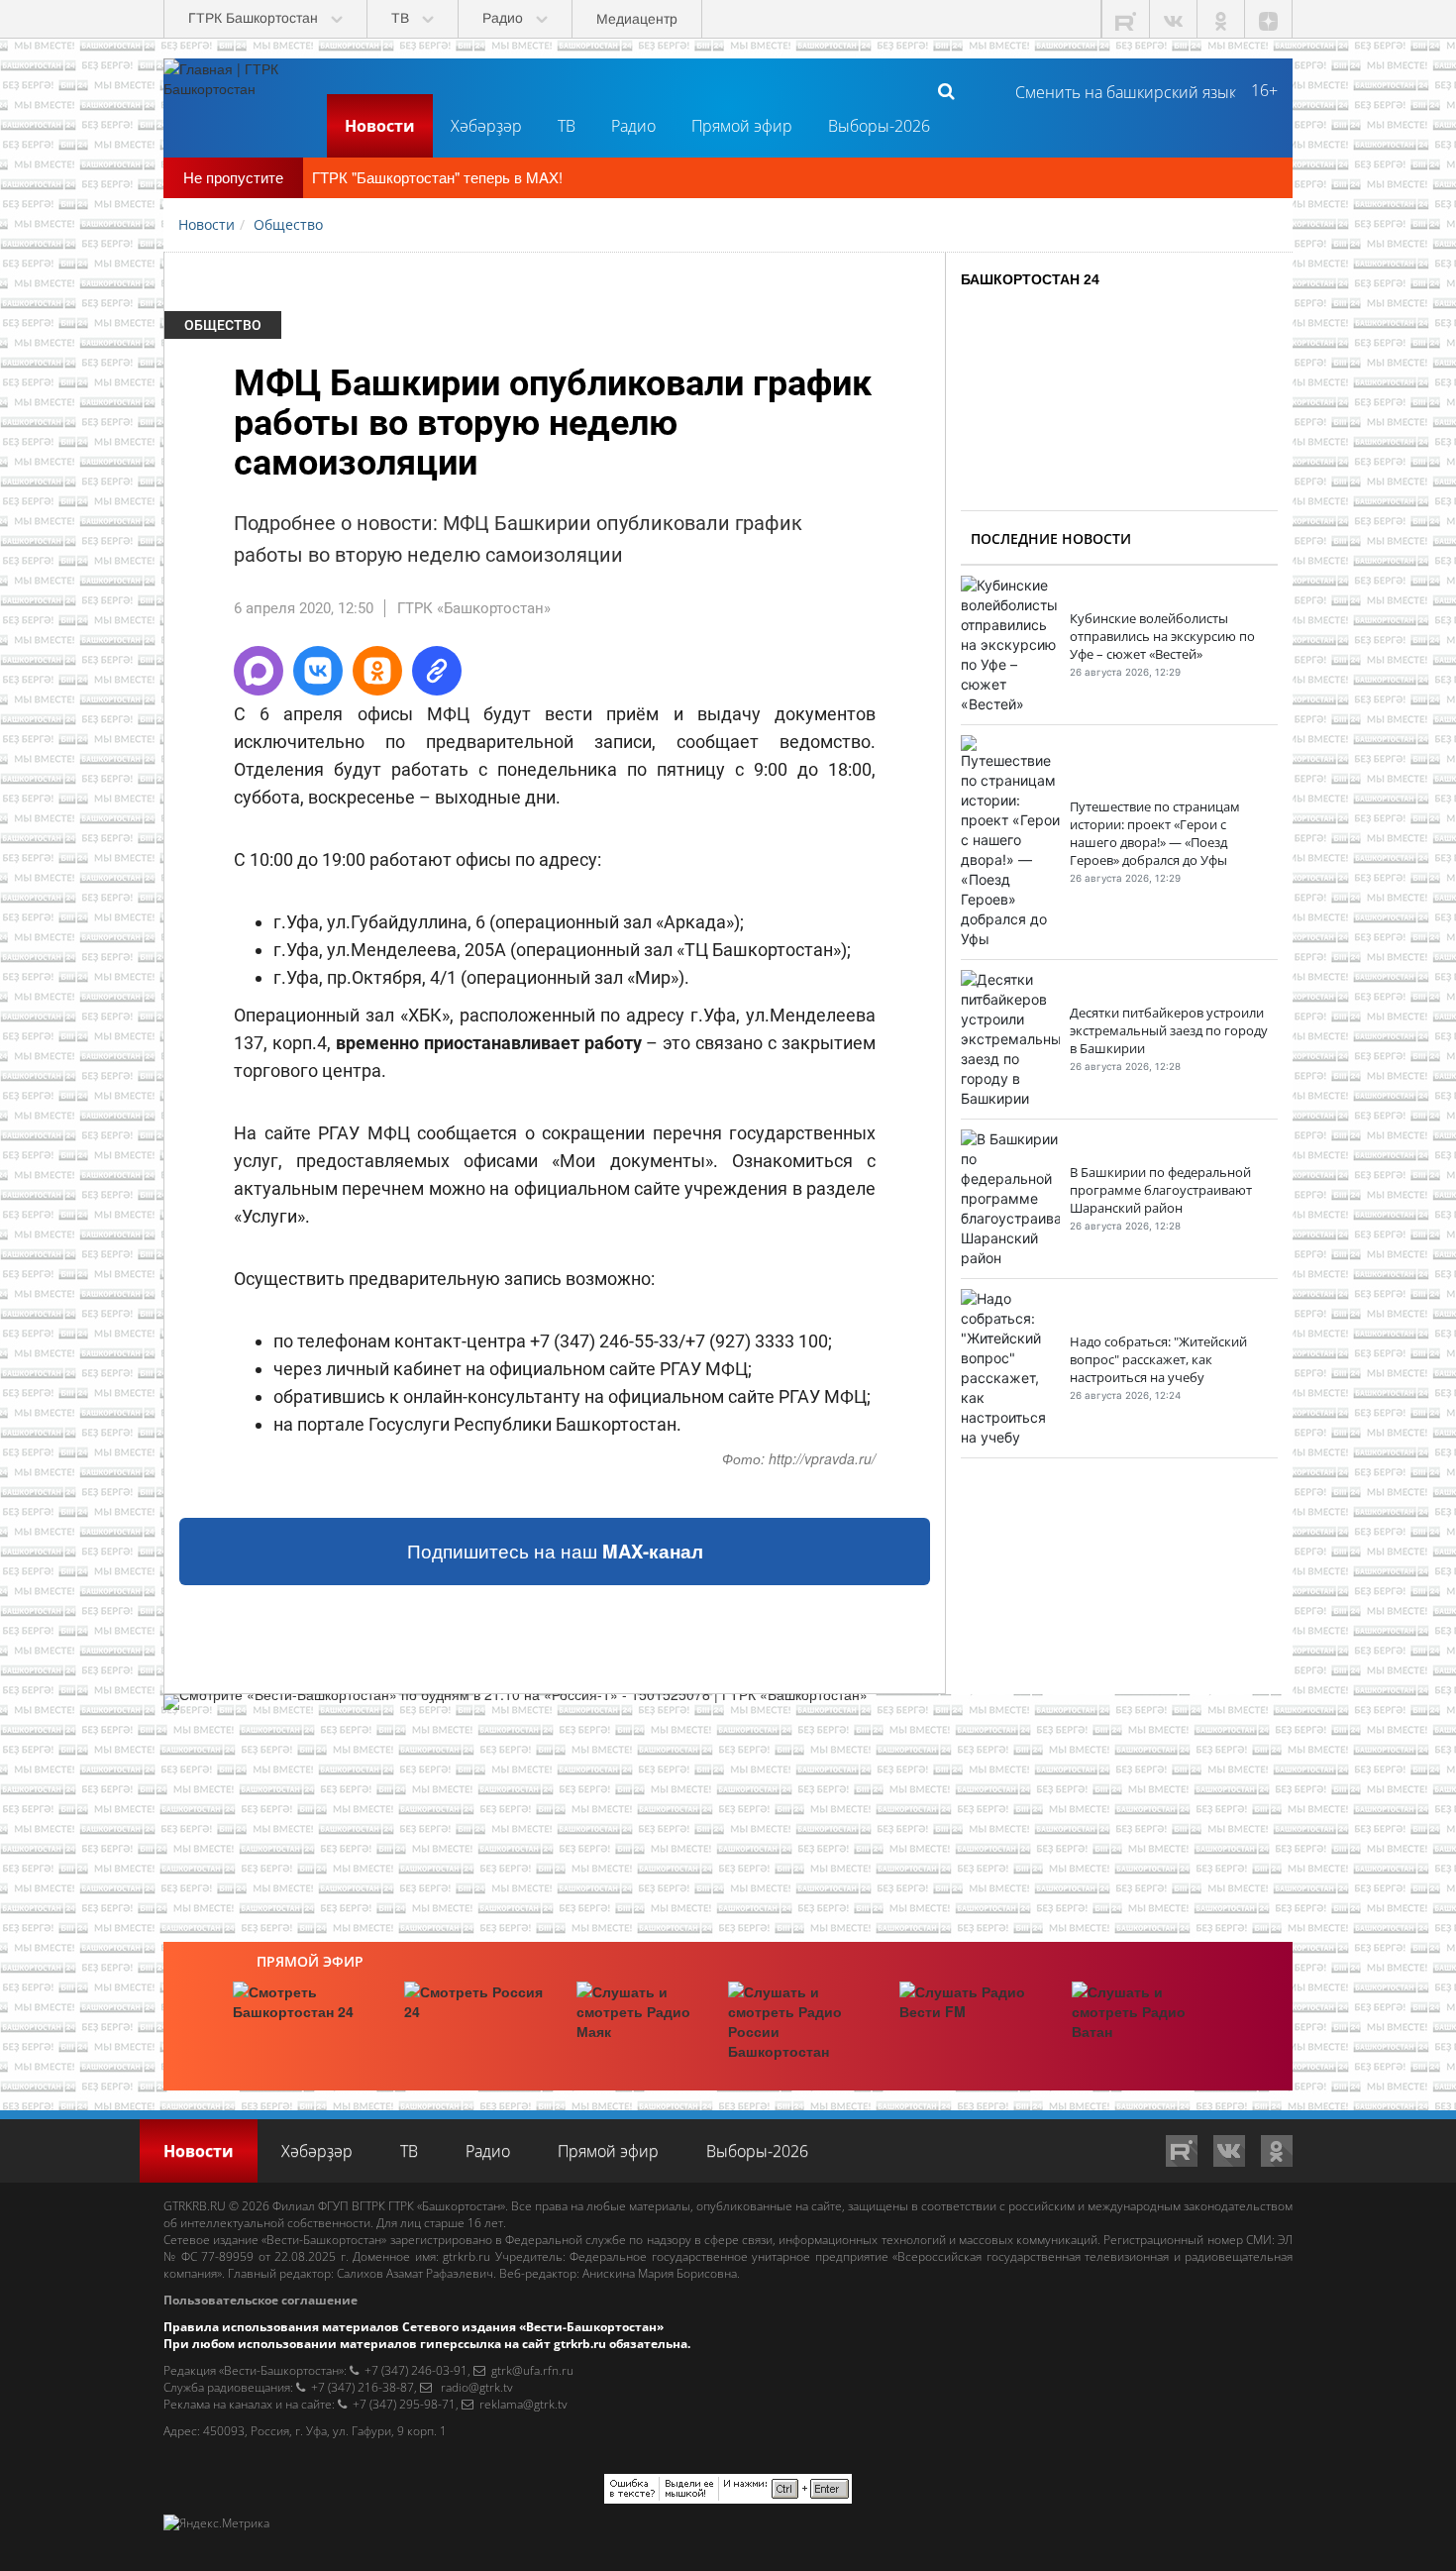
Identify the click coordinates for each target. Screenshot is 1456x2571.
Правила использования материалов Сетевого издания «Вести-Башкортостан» (414, 2327)
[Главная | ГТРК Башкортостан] (238, 90)
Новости (380, 126)
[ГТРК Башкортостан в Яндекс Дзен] (1269, 19)
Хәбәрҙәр (486, 126)
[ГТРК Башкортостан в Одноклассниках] (1221, 19)
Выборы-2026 (879, 126)
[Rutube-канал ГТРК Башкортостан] (1126, 19)
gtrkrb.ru (467, 2256)
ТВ (567, 126)
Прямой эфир (742, 126)
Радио (633, 126)
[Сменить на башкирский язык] (1118, 90)
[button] (259, 671)
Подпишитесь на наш (555, 1551)
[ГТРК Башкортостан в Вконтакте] (1174, 19)
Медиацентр (637, 19)
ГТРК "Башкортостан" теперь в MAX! (437, 177)
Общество (223, 325)
